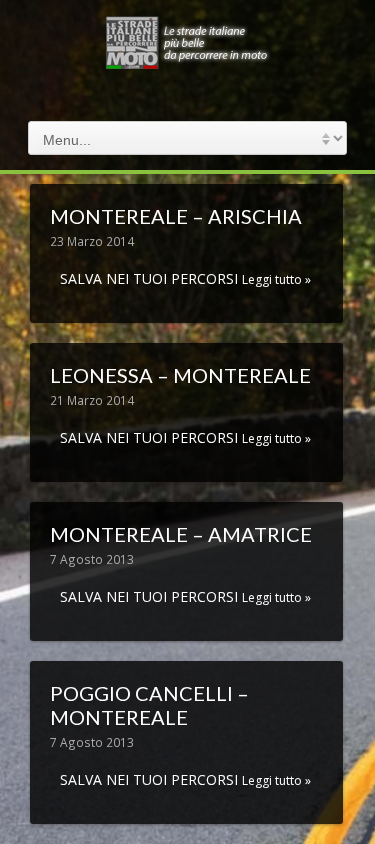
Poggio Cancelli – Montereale (149, 705)
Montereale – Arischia (176, 216)
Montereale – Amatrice (181, 534)
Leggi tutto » (276, 279)
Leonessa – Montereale (180, 375)
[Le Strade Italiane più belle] (188, 63)
